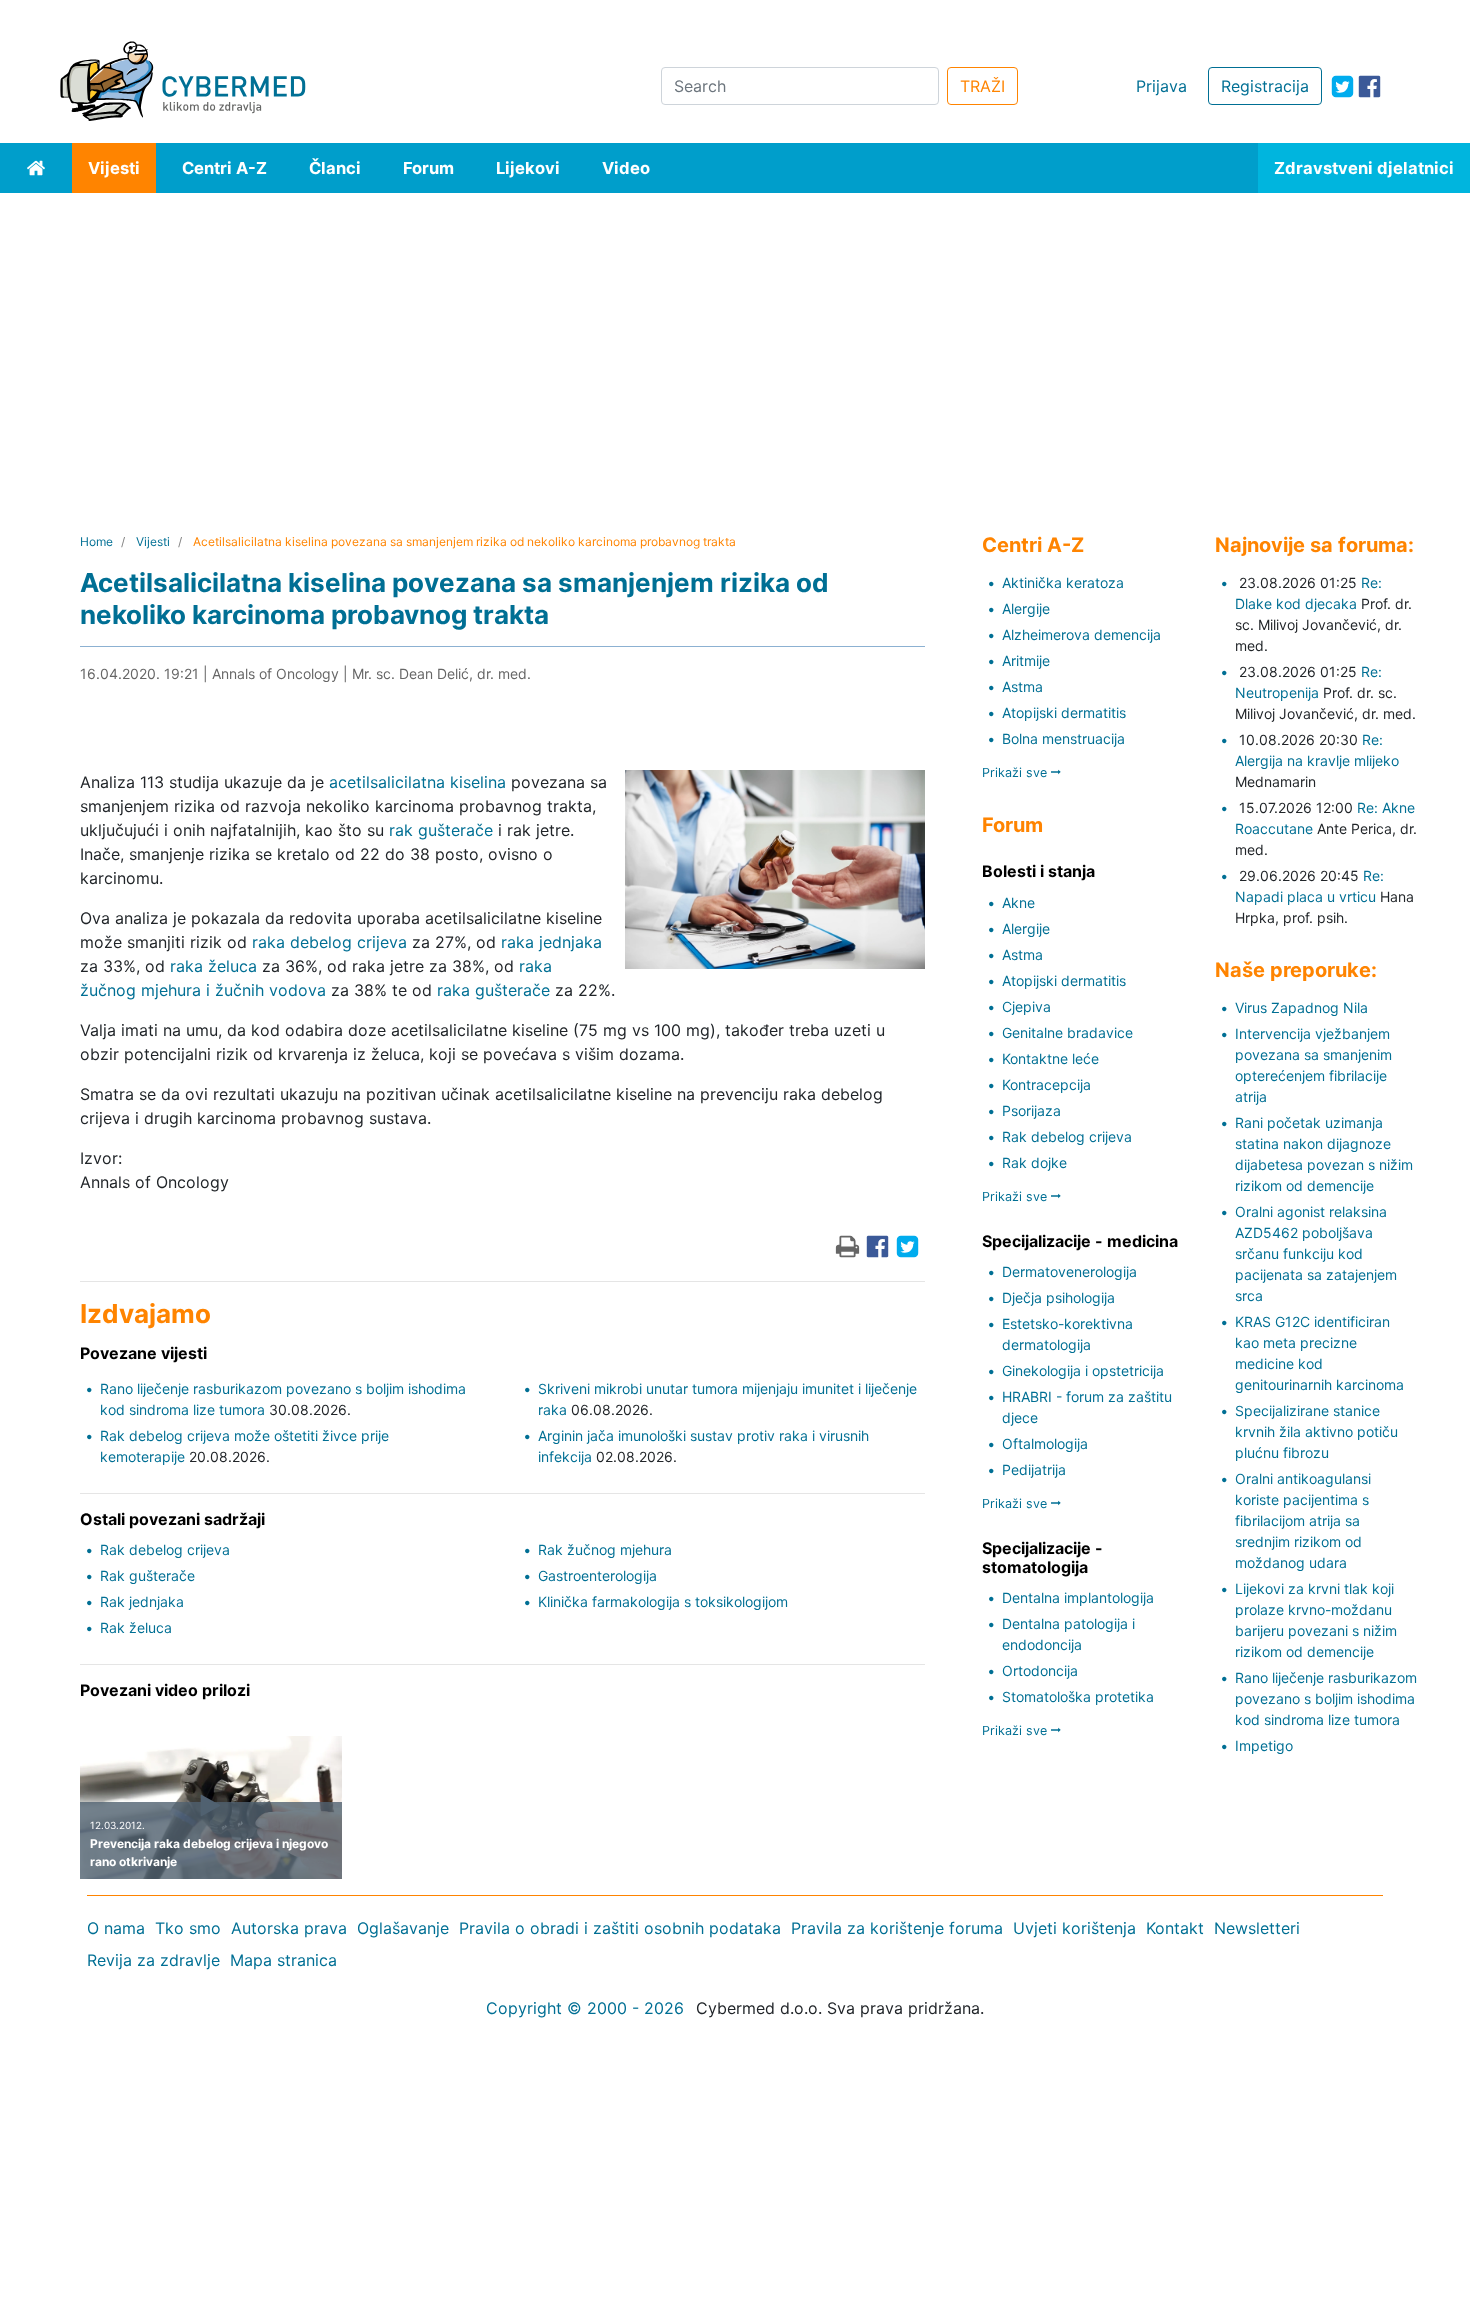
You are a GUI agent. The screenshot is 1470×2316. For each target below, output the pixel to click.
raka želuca (213, 966)
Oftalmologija (1045, 1443)
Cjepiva (1026, 1006)
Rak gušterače (147, 1575)
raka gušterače (493, 990)
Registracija (1265, 86)
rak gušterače (441, 830)
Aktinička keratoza (1063, 582)
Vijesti (114, 168)
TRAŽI (982, 86)
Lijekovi (528, 168)
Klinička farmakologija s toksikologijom (663, 1601)
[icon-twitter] (1342, 86)
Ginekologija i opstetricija (1083, 1370)
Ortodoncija (1040, 1670)
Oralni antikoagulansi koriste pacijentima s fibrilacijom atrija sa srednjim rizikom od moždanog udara (1303, 1520)
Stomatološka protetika (1078, 1696)
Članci (335, 168)
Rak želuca (136, 1627)
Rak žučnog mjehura (605, 1549)
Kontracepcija (1046, 1084)
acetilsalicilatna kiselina (417, 782)
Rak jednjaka (142, 1601)
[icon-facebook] (1369, 86)
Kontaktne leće (1050, 1058)
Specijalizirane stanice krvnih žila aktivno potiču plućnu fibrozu (1316, 1431)
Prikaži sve (1016, 772)
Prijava (1161, 86)
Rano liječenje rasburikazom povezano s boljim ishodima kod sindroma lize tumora (1326, 1698)
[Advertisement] (735, 343)
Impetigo (1264, 1745)
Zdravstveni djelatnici (1364, 168)
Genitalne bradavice (1067, 1032)
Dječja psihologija (1058, 1297)
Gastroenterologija (597, 1575)
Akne (1018, 902)
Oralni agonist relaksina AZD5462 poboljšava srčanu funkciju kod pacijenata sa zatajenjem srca (1316, 1253)
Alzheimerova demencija (1081, 634)
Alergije (1026, 608)
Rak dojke (1034, 1162)
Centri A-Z (224, 168)
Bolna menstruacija (1063, 738)
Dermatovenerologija (1069, 1271)
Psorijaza (1031, 1110)
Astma (1022, 686)
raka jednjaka (551, 942)
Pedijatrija (1034, 1469)
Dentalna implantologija (1078, 1597)
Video (626, 168)
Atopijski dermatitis (1064, 712)
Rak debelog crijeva (165, 1549)
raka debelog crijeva (329, 942)
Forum (428, 168)
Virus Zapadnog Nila (1301, 1007)
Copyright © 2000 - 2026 (585, 2008)
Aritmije (1026, 660)
